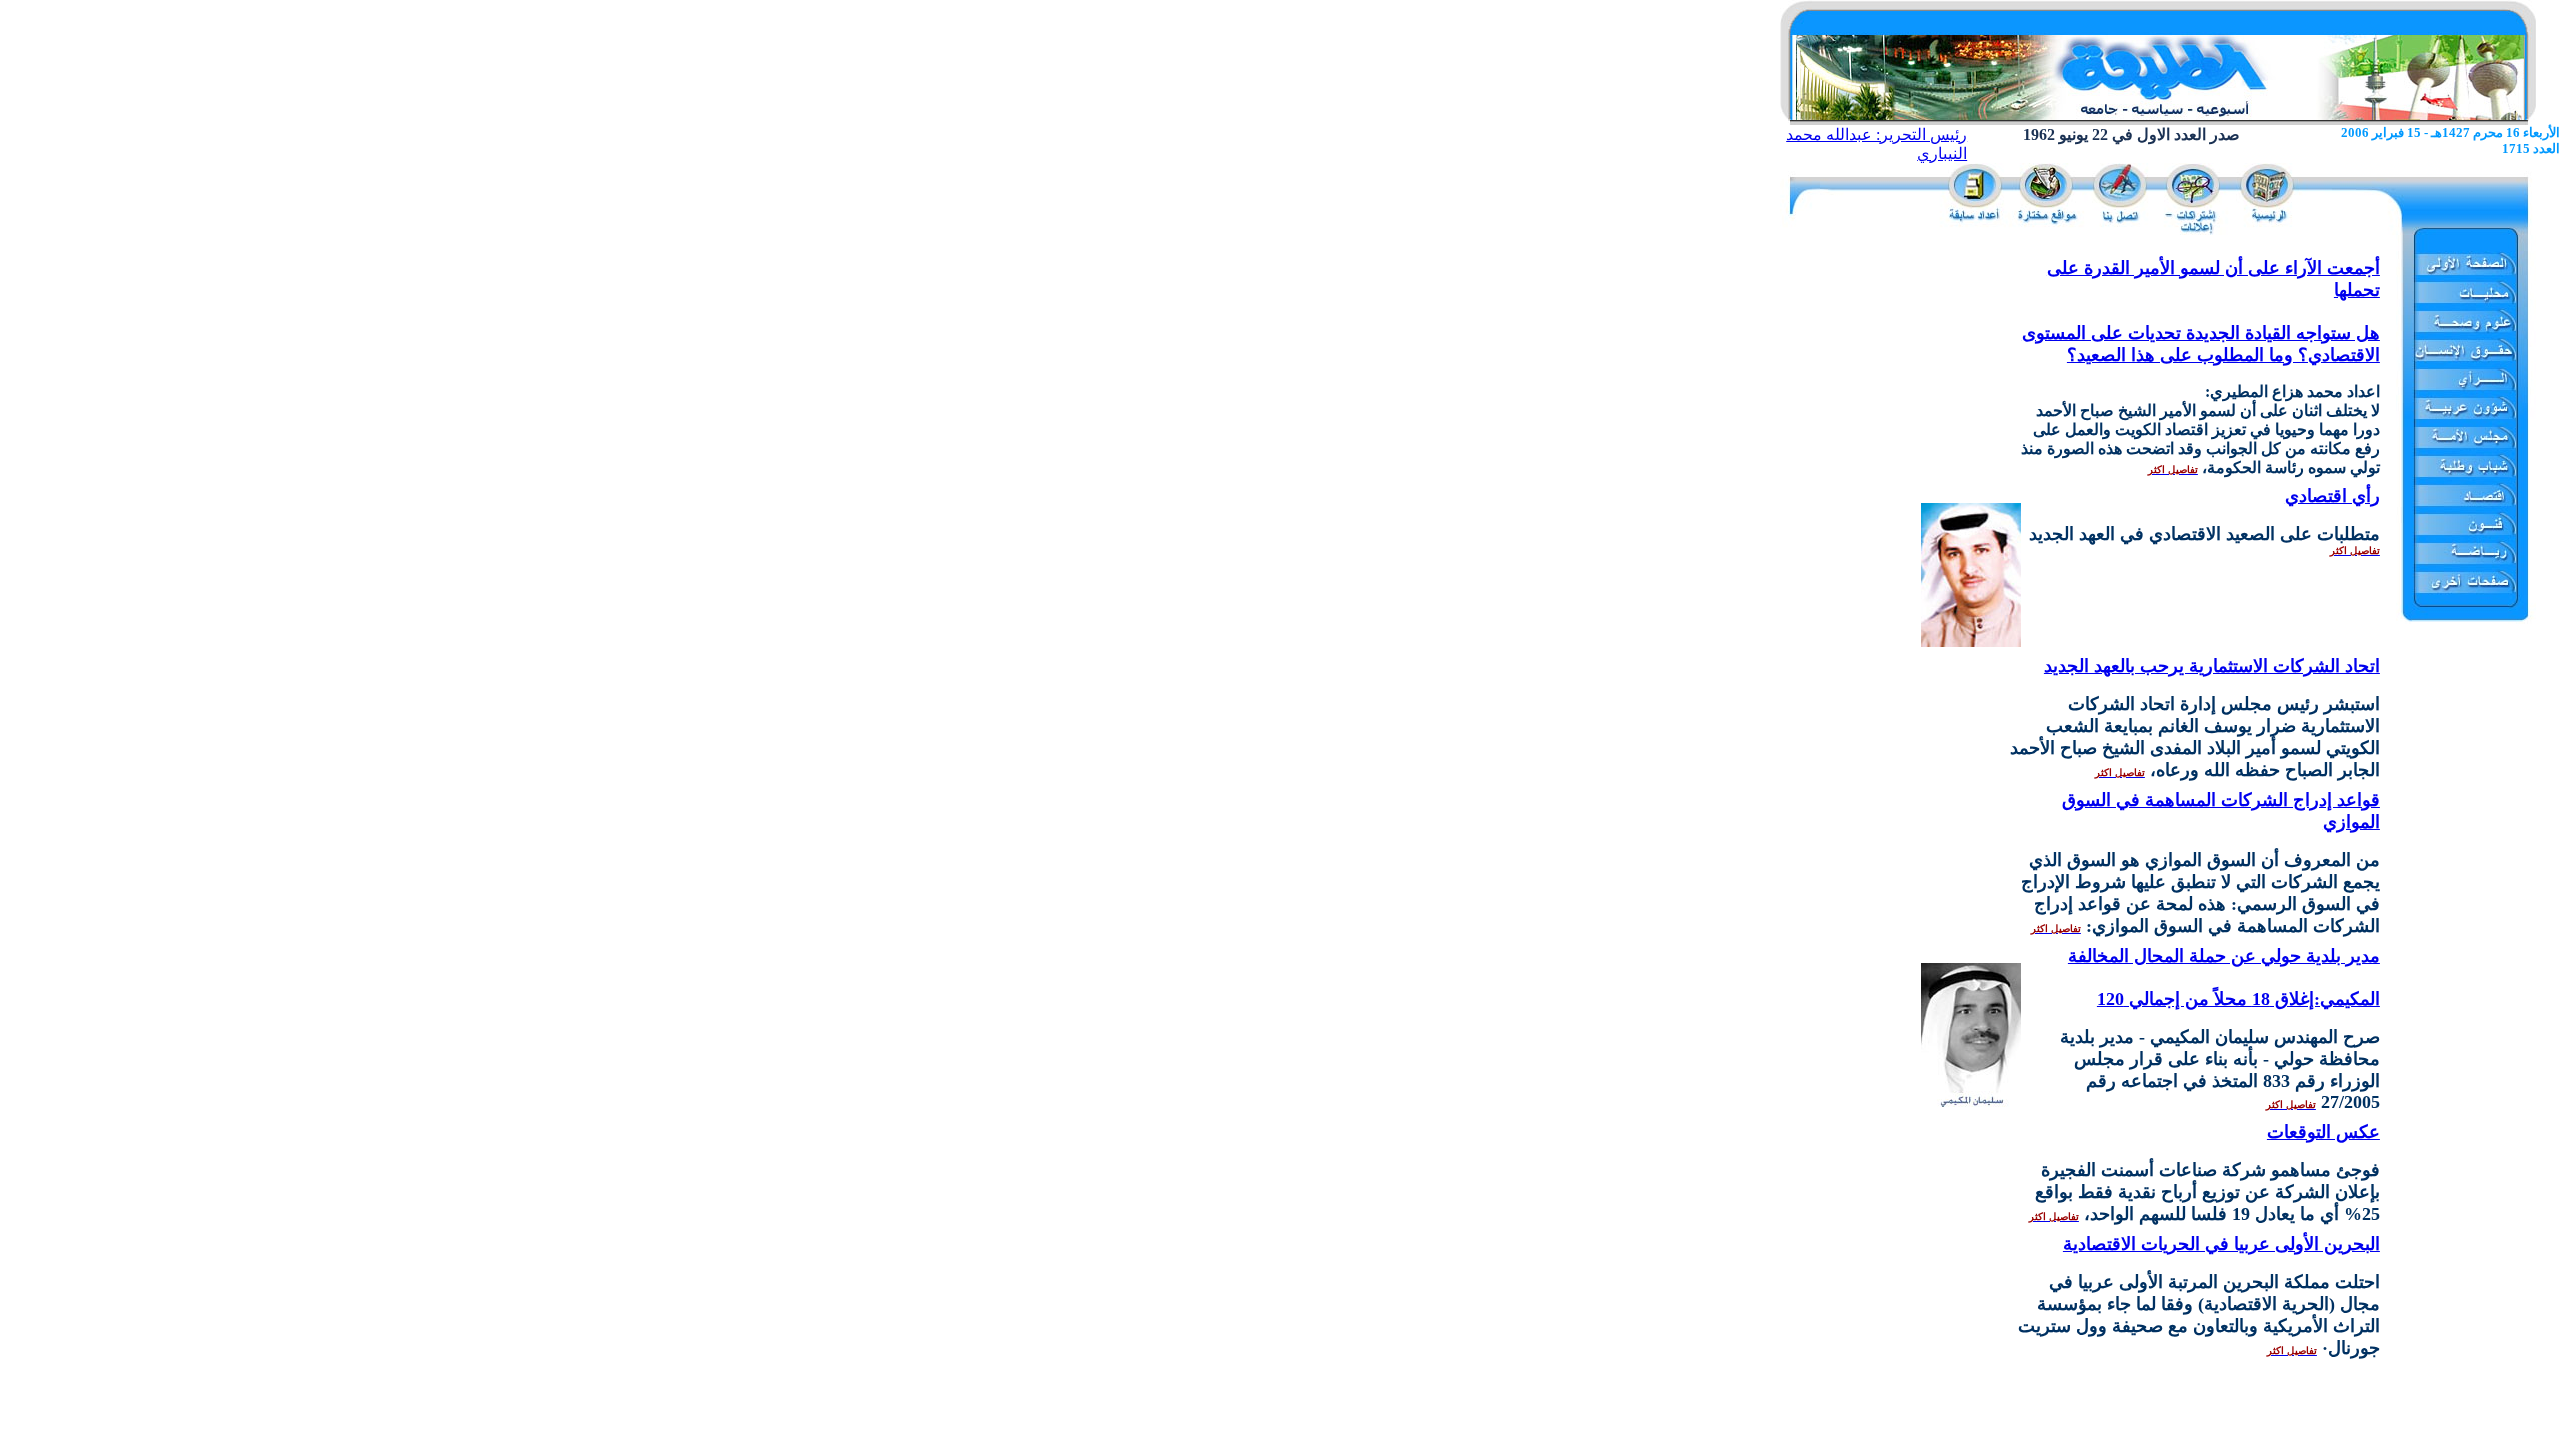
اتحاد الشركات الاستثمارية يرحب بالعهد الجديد (2212, 666)
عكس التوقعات (2323, 1132)
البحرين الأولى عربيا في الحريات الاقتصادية (2221, 1244)
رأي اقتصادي (2332, 496)
